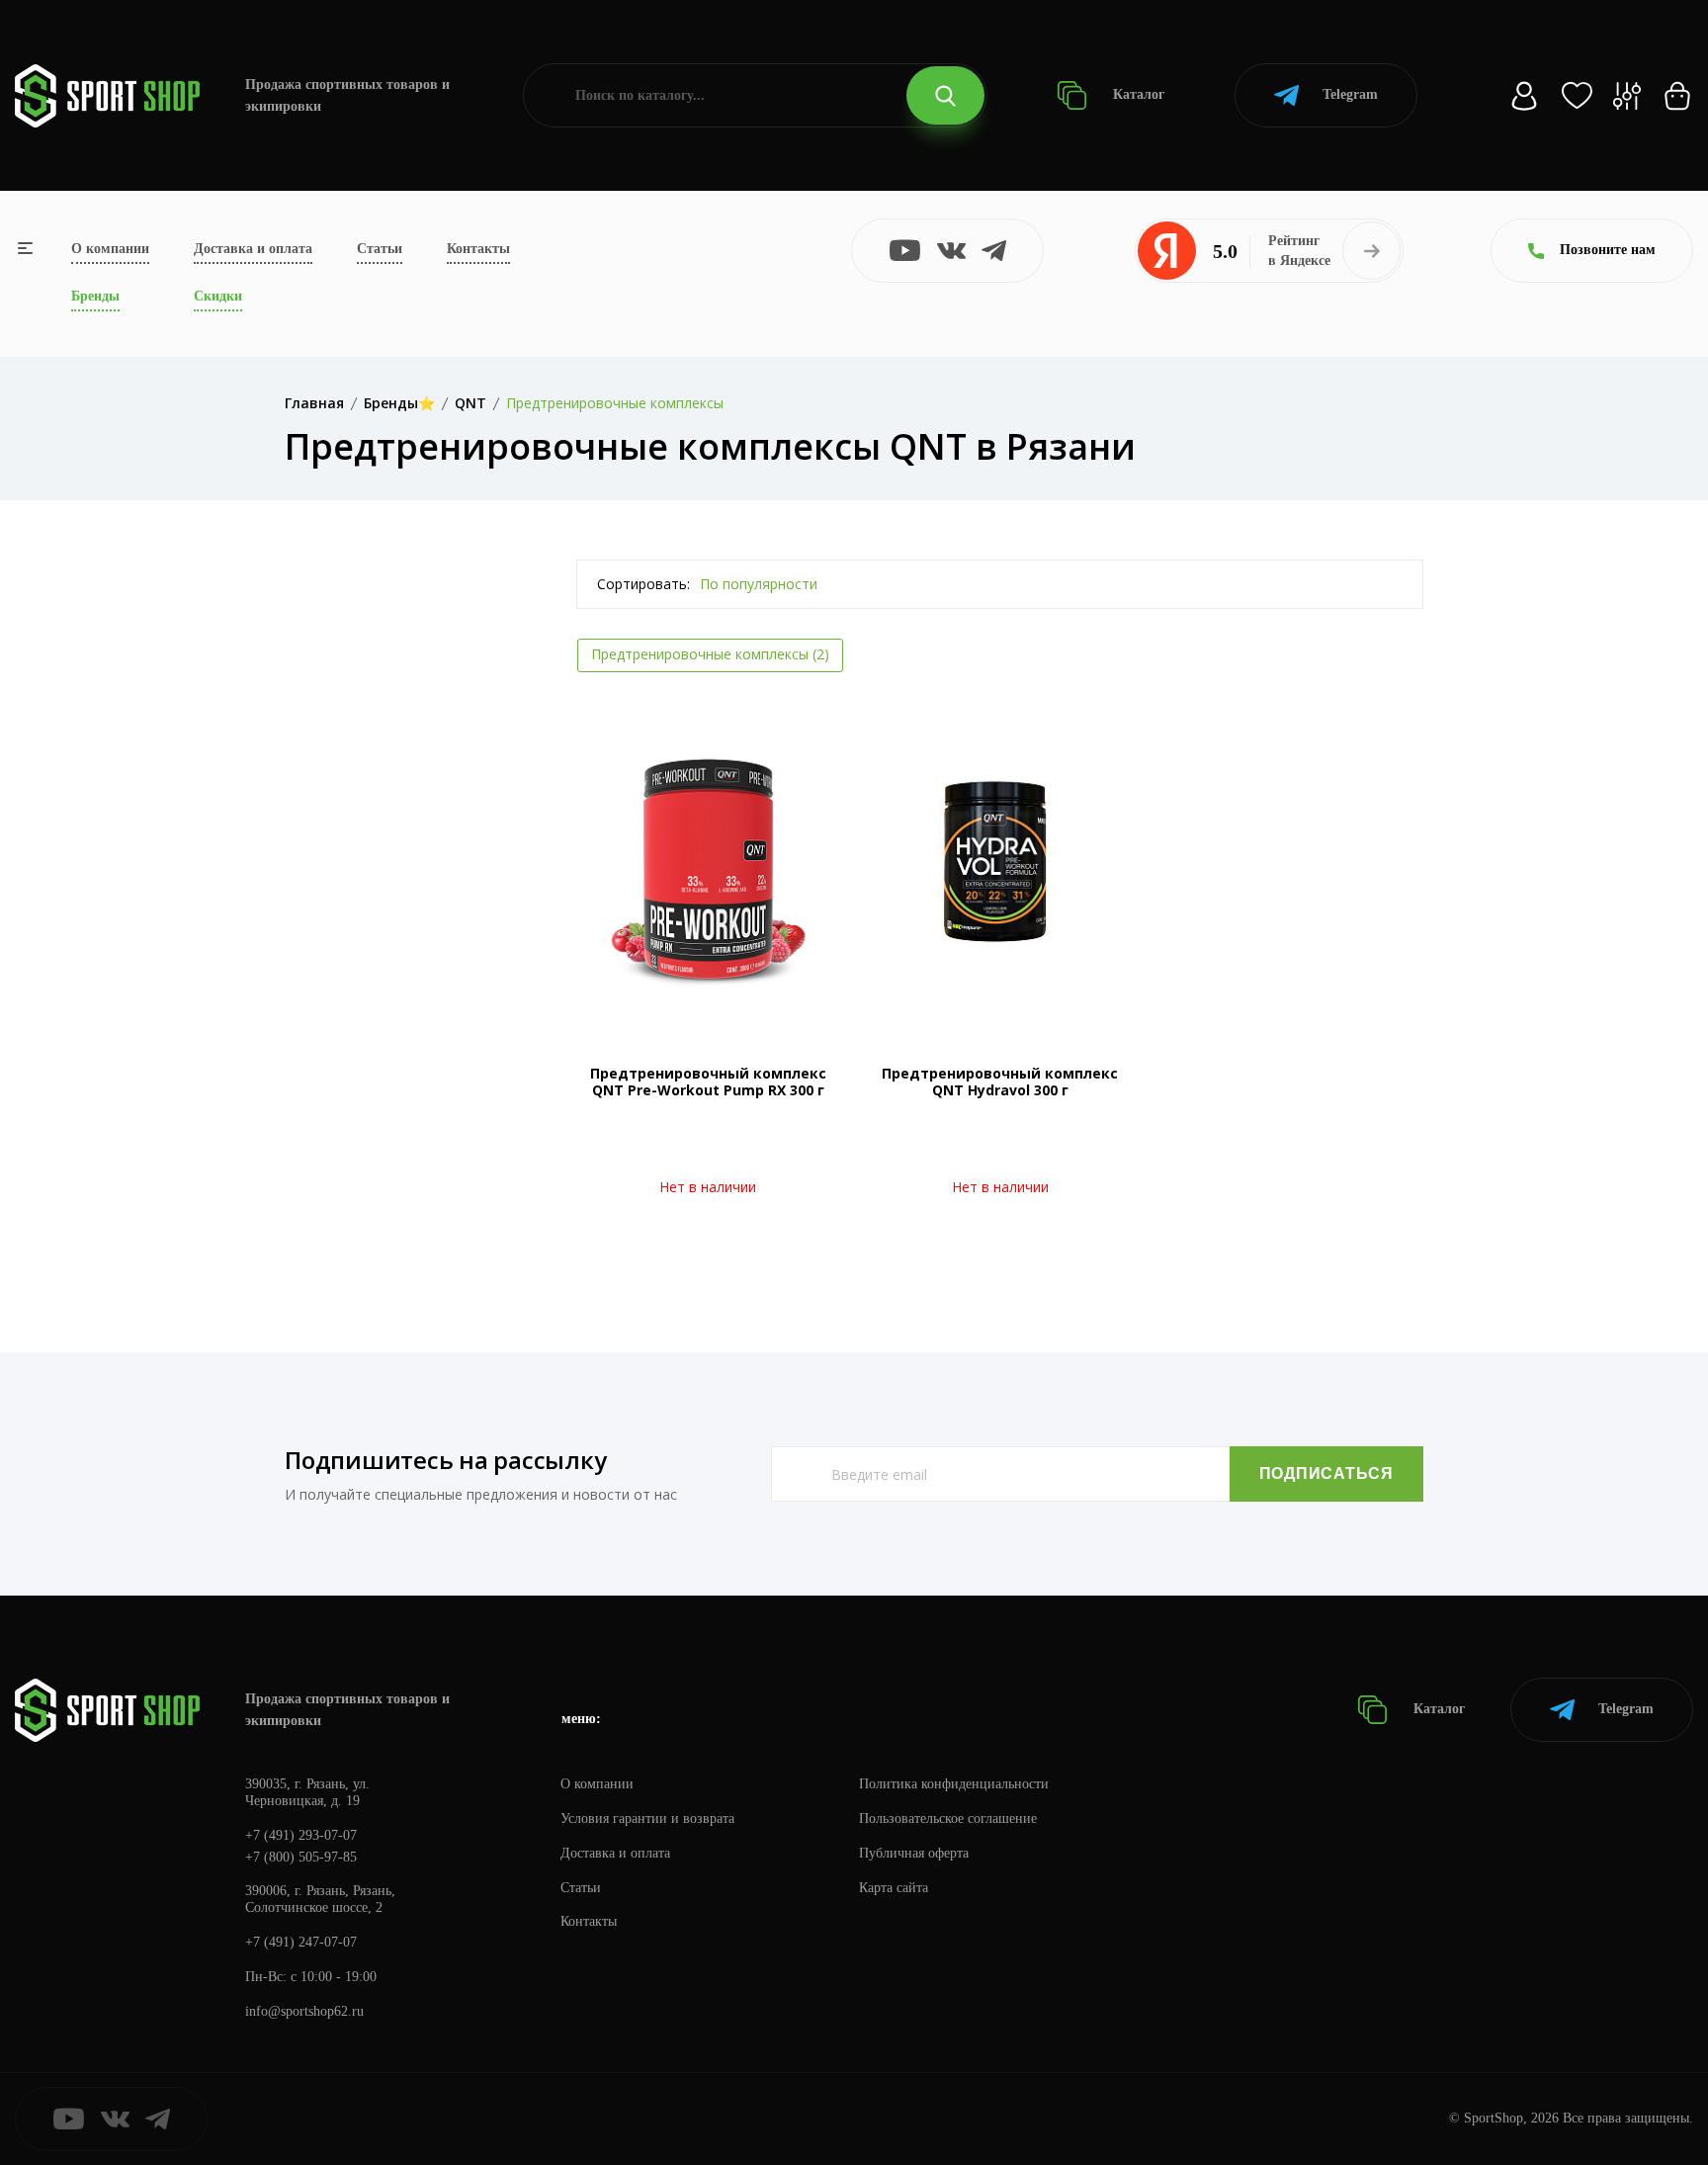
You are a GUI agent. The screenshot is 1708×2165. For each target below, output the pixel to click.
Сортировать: (643, 584)
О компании (110, 249)
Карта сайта (894, 1888)
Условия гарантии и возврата (647, 1819)
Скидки (218, 296)
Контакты (478, 249)
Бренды (95, 296)
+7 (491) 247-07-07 (301, 1942)
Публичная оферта (914, 1853)
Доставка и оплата (253, 249)
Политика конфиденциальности (954, 1784)
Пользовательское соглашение (948, 1819)
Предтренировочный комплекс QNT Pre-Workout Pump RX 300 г (708, 1082)
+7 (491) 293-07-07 (301, 1835)
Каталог (1137, 94)
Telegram (1350, 94)
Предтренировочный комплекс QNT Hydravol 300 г (1000, 1082)
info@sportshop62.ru (304, 2011)
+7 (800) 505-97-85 (301, 1857)
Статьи (380, 249)
